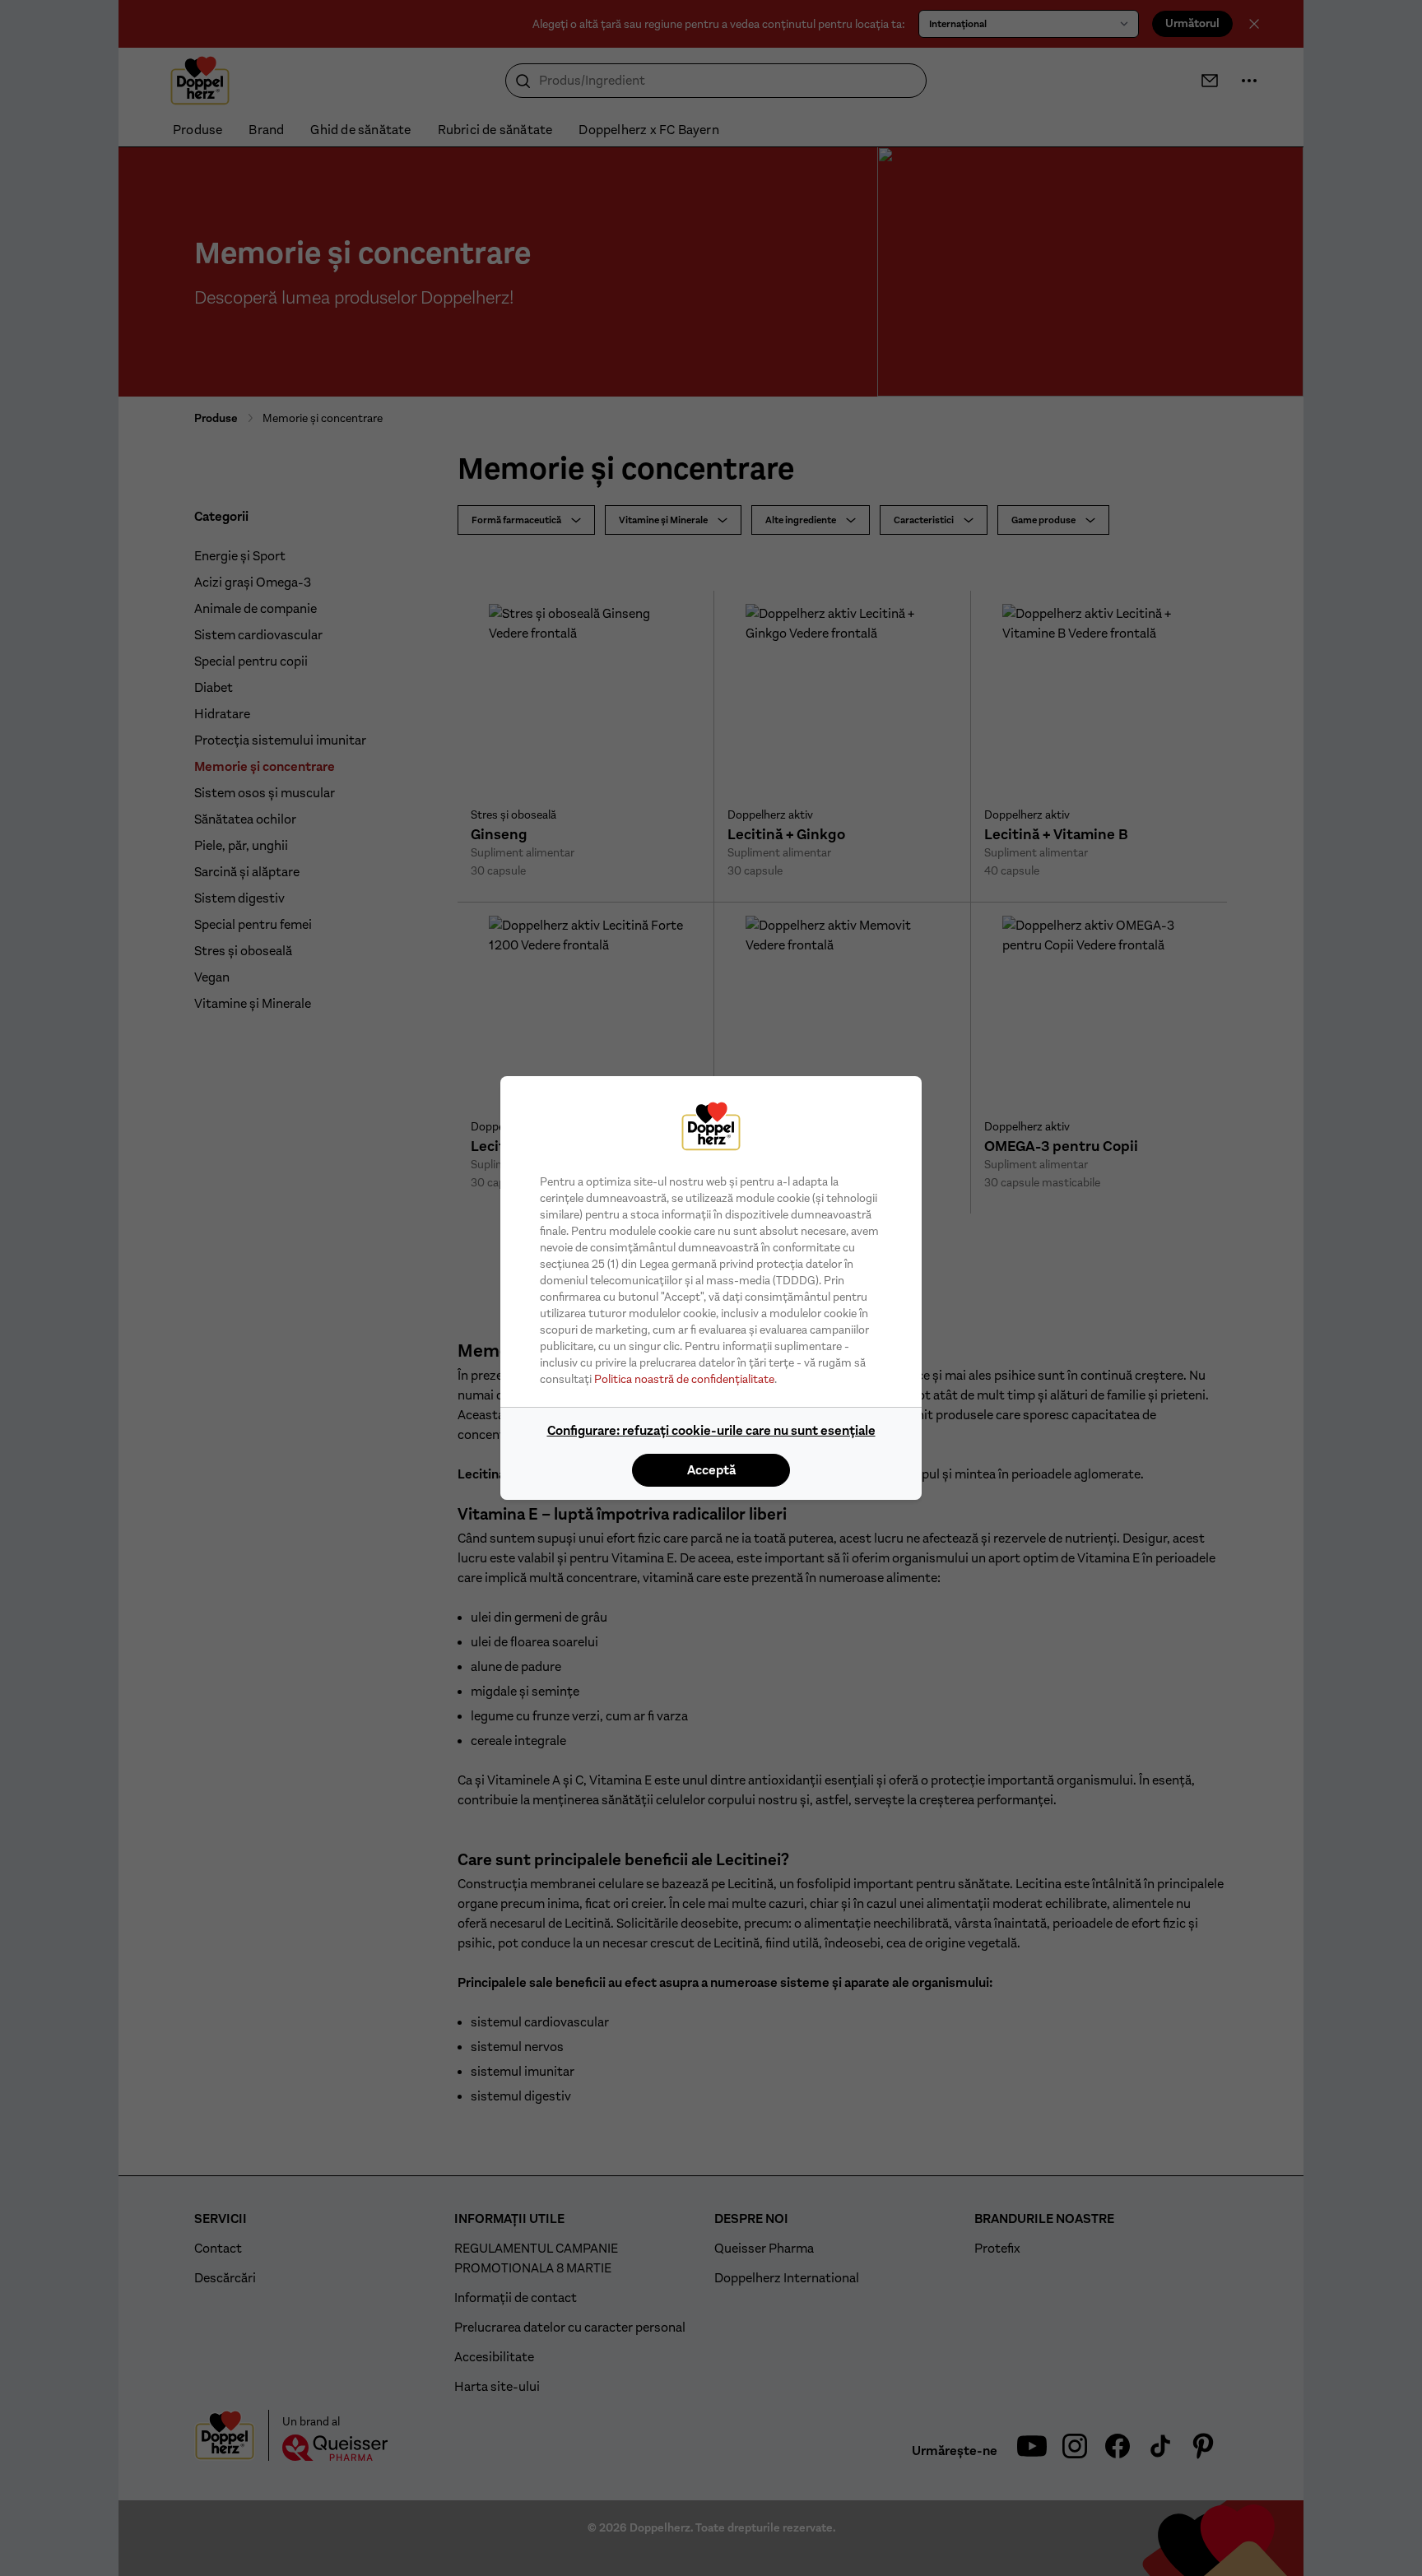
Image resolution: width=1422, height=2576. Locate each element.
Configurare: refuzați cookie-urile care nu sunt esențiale (711, 1430)
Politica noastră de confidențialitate (684, 1379)
